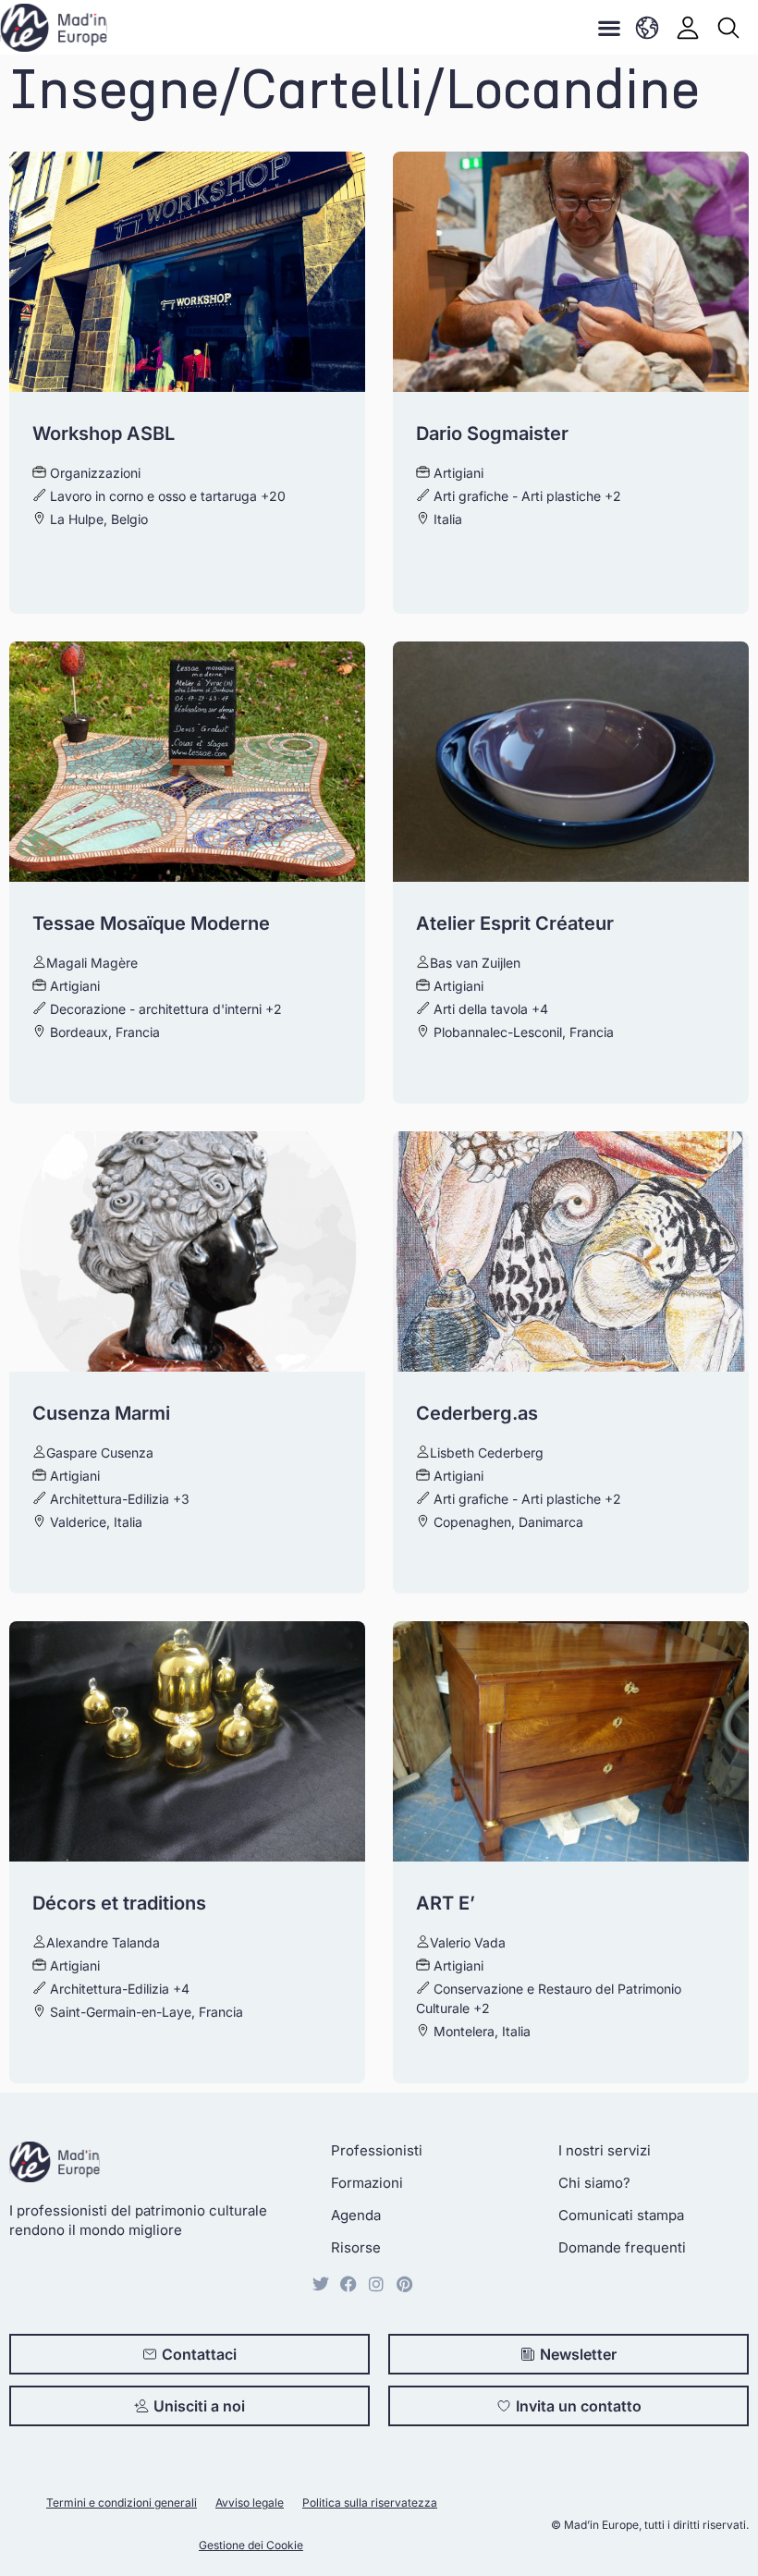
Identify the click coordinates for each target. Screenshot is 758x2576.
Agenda (356, 2215)
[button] (609, 27)
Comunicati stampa (621, 2215)
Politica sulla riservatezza (370, 2503)
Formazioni (367, 2183)
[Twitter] (321, 2284)
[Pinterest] (404, 2284)
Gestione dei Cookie (251, 2545)
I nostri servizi (605, 2150)
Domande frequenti (622, 2247)
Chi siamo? (594, 2183)
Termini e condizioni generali (122, 2503)
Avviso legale (250, 2503)
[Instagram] (376, 2284)
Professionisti (377, 2150)
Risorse (356, 2247)
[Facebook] (348, 2284)
